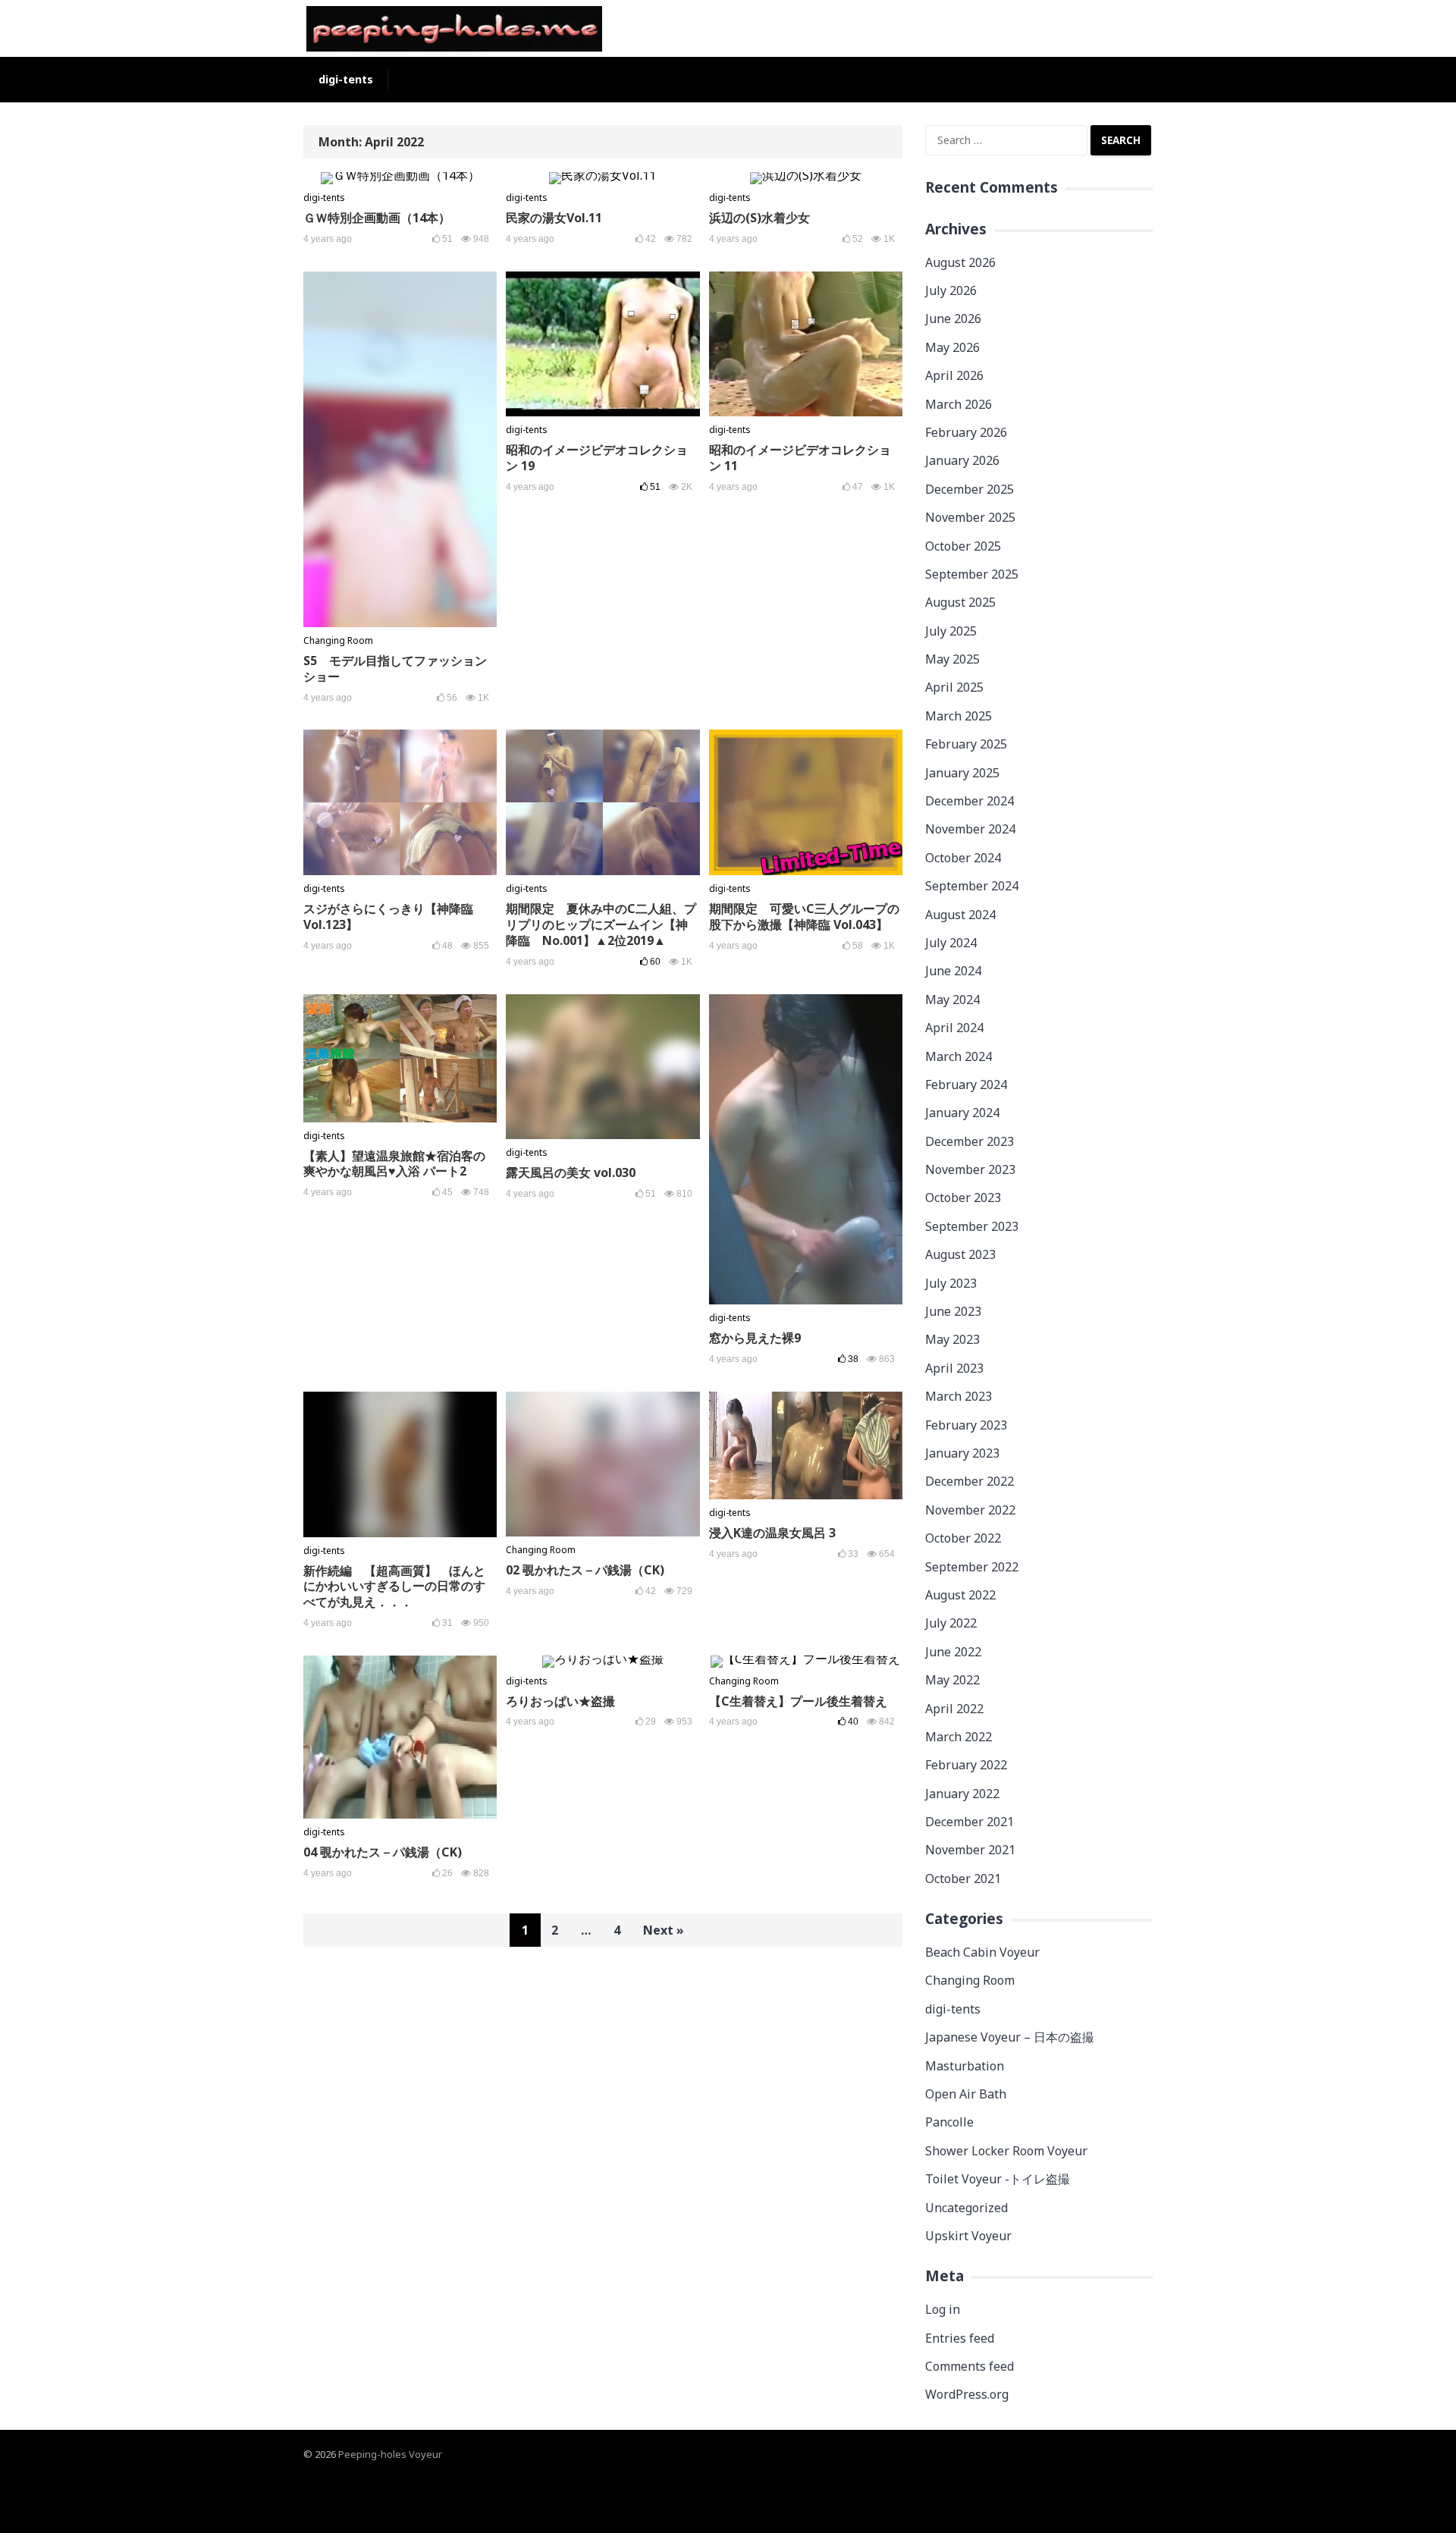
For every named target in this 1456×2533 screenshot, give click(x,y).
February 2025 (966, 744)
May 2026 (952, 347)
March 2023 (959, 1396)
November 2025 (970, 517)
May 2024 (952, 1000)
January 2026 (962, 460)
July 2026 (951, 290)
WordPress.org (967, 2394)
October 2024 (963, 858)
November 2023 (970, 1169)
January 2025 (962, 773)
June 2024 (953, 971)
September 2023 (972, 1226)
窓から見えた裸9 (755, 1338)
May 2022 (952, 1680)
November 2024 (970, 829)
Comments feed (970, 2366)
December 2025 (970, 489)
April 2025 (954, 687)
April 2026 (954, 375)
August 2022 (960, 1595)
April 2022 (954, 1709)
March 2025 (959, 716)
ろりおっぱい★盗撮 (560, 1701)
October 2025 (963, 546)
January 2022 (962, 1794)
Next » (664, 1930)
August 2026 (960, 262)
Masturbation (965, 2066)
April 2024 (954, 1028)
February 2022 (966, 1765)
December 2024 (970, 801)
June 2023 (953, 1311)
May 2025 (952, 659)
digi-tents (346, 79)
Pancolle (949, 2122)
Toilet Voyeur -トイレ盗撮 (998, 2179)
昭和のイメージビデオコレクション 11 (800, 458)
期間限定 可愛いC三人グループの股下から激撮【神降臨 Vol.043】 (804, 917)
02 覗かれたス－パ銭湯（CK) (585, 1570)
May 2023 (952, 1339)
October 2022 (963, 1538)
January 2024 (962, 1113)
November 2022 (970, 1510)
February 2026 (966, 432)
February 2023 (966, 1425)
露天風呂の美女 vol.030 (571, 1172)
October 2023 (963, 1197)
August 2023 (960, 1254)
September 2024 (972, 886)
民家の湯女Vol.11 (554, 218)
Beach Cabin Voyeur (982, 1952)
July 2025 (951, 631)
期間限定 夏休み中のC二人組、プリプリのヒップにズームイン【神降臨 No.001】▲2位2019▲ (601, 924)
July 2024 (951, 943)
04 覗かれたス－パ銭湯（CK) (383, 1852)
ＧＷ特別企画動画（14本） (377, 218)
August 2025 (960, 602)
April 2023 (954, 1368)
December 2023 (970, 1141)
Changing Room (338, 640)
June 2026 (953, 319)
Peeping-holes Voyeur (390, 2454)
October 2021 (963, 1879)
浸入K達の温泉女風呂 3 (772, 1533)
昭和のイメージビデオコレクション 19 (597, 458)
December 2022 (970, 1481)
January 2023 (962, 1453)
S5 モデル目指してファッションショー (395, 669)
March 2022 (959, 1737)
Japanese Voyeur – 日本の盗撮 (1010, 2037)
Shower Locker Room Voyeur (1006, 2151)
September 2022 (972, 1567)
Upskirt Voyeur (968, 2236)
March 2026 (959, 404)
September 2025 (972, 574)
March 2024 (959, 1056)
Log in (943, 2309)
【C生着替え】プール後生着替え (798, 1701)
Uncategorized (966, 2208)
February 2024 (966, 1084)
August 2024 (960, 915)
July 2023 (951, 1283)
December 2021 (970, 1822)
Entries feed (960, 2338)
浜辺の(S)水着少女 (759, 218)
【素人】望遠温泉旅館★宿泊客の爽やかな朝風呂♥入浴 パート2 (394, 1164)
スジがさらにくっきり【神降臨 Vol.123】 (388, 917)
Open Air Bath (966, 2094)
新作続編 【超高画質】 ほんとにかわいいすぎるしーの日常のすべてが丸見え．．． (394, 1587)
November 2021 (970, 1850)
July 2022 (951, 1623)
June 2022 (953, 1652)
